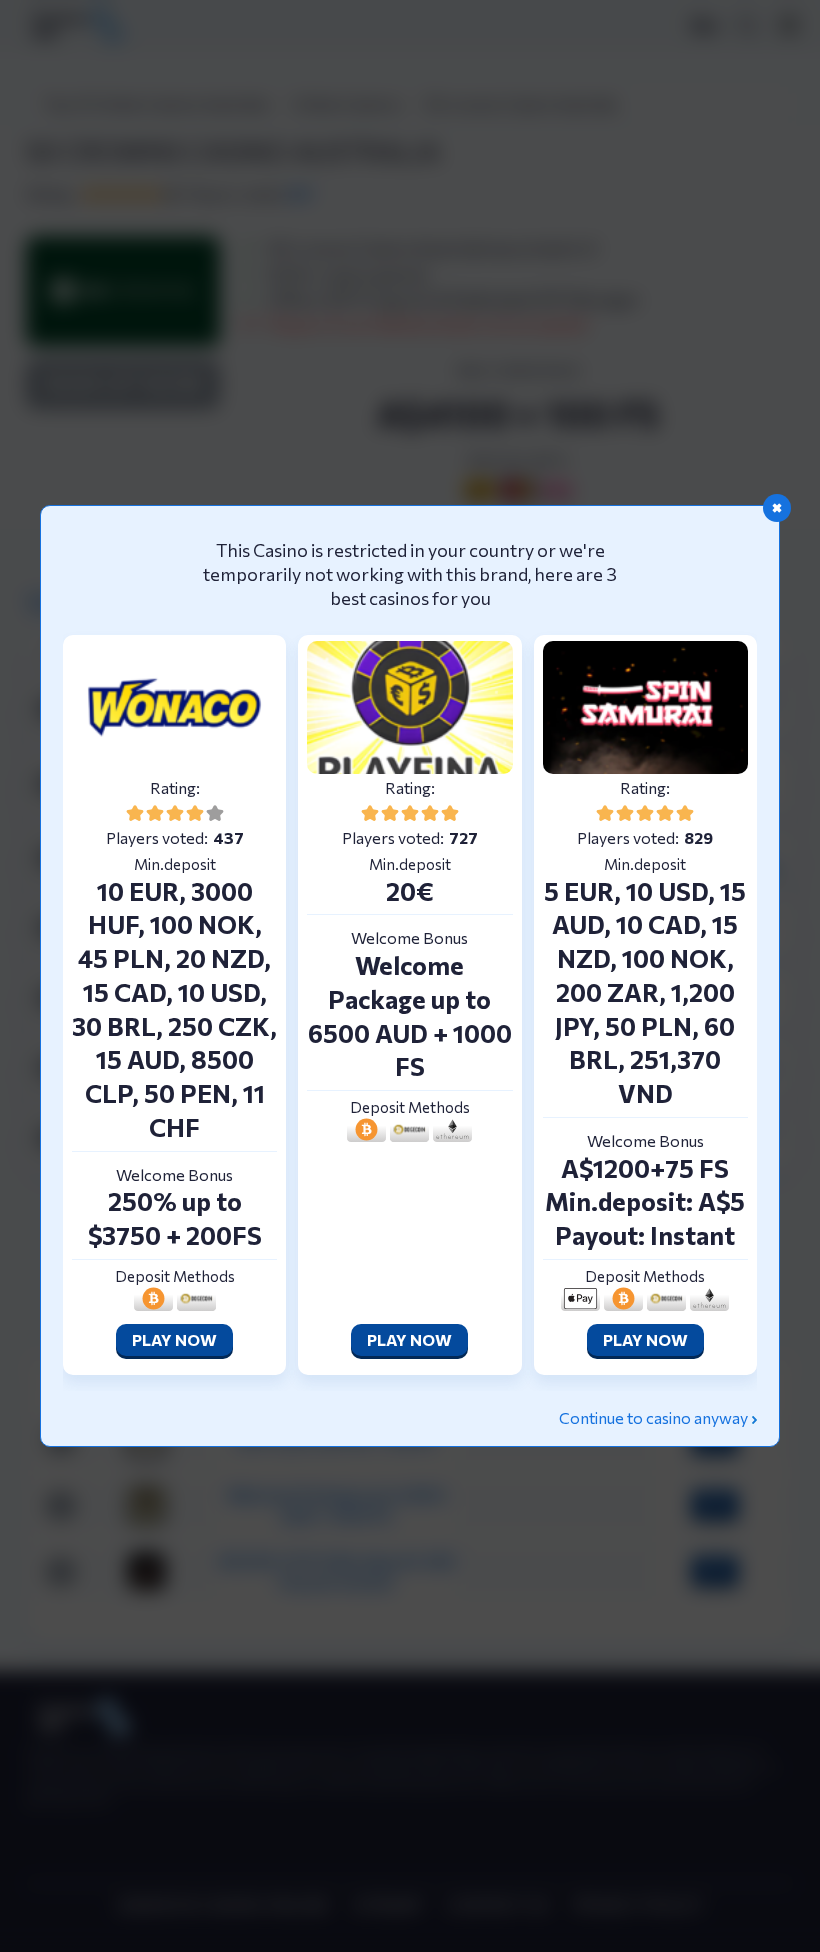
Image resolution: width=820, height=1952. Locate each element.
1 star (135, 813)
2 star (155, 813)
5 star (215, 813)
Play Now (174, 1339)
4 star (195, 813)
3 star (175, 813)
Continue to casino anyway (653, 1417)
